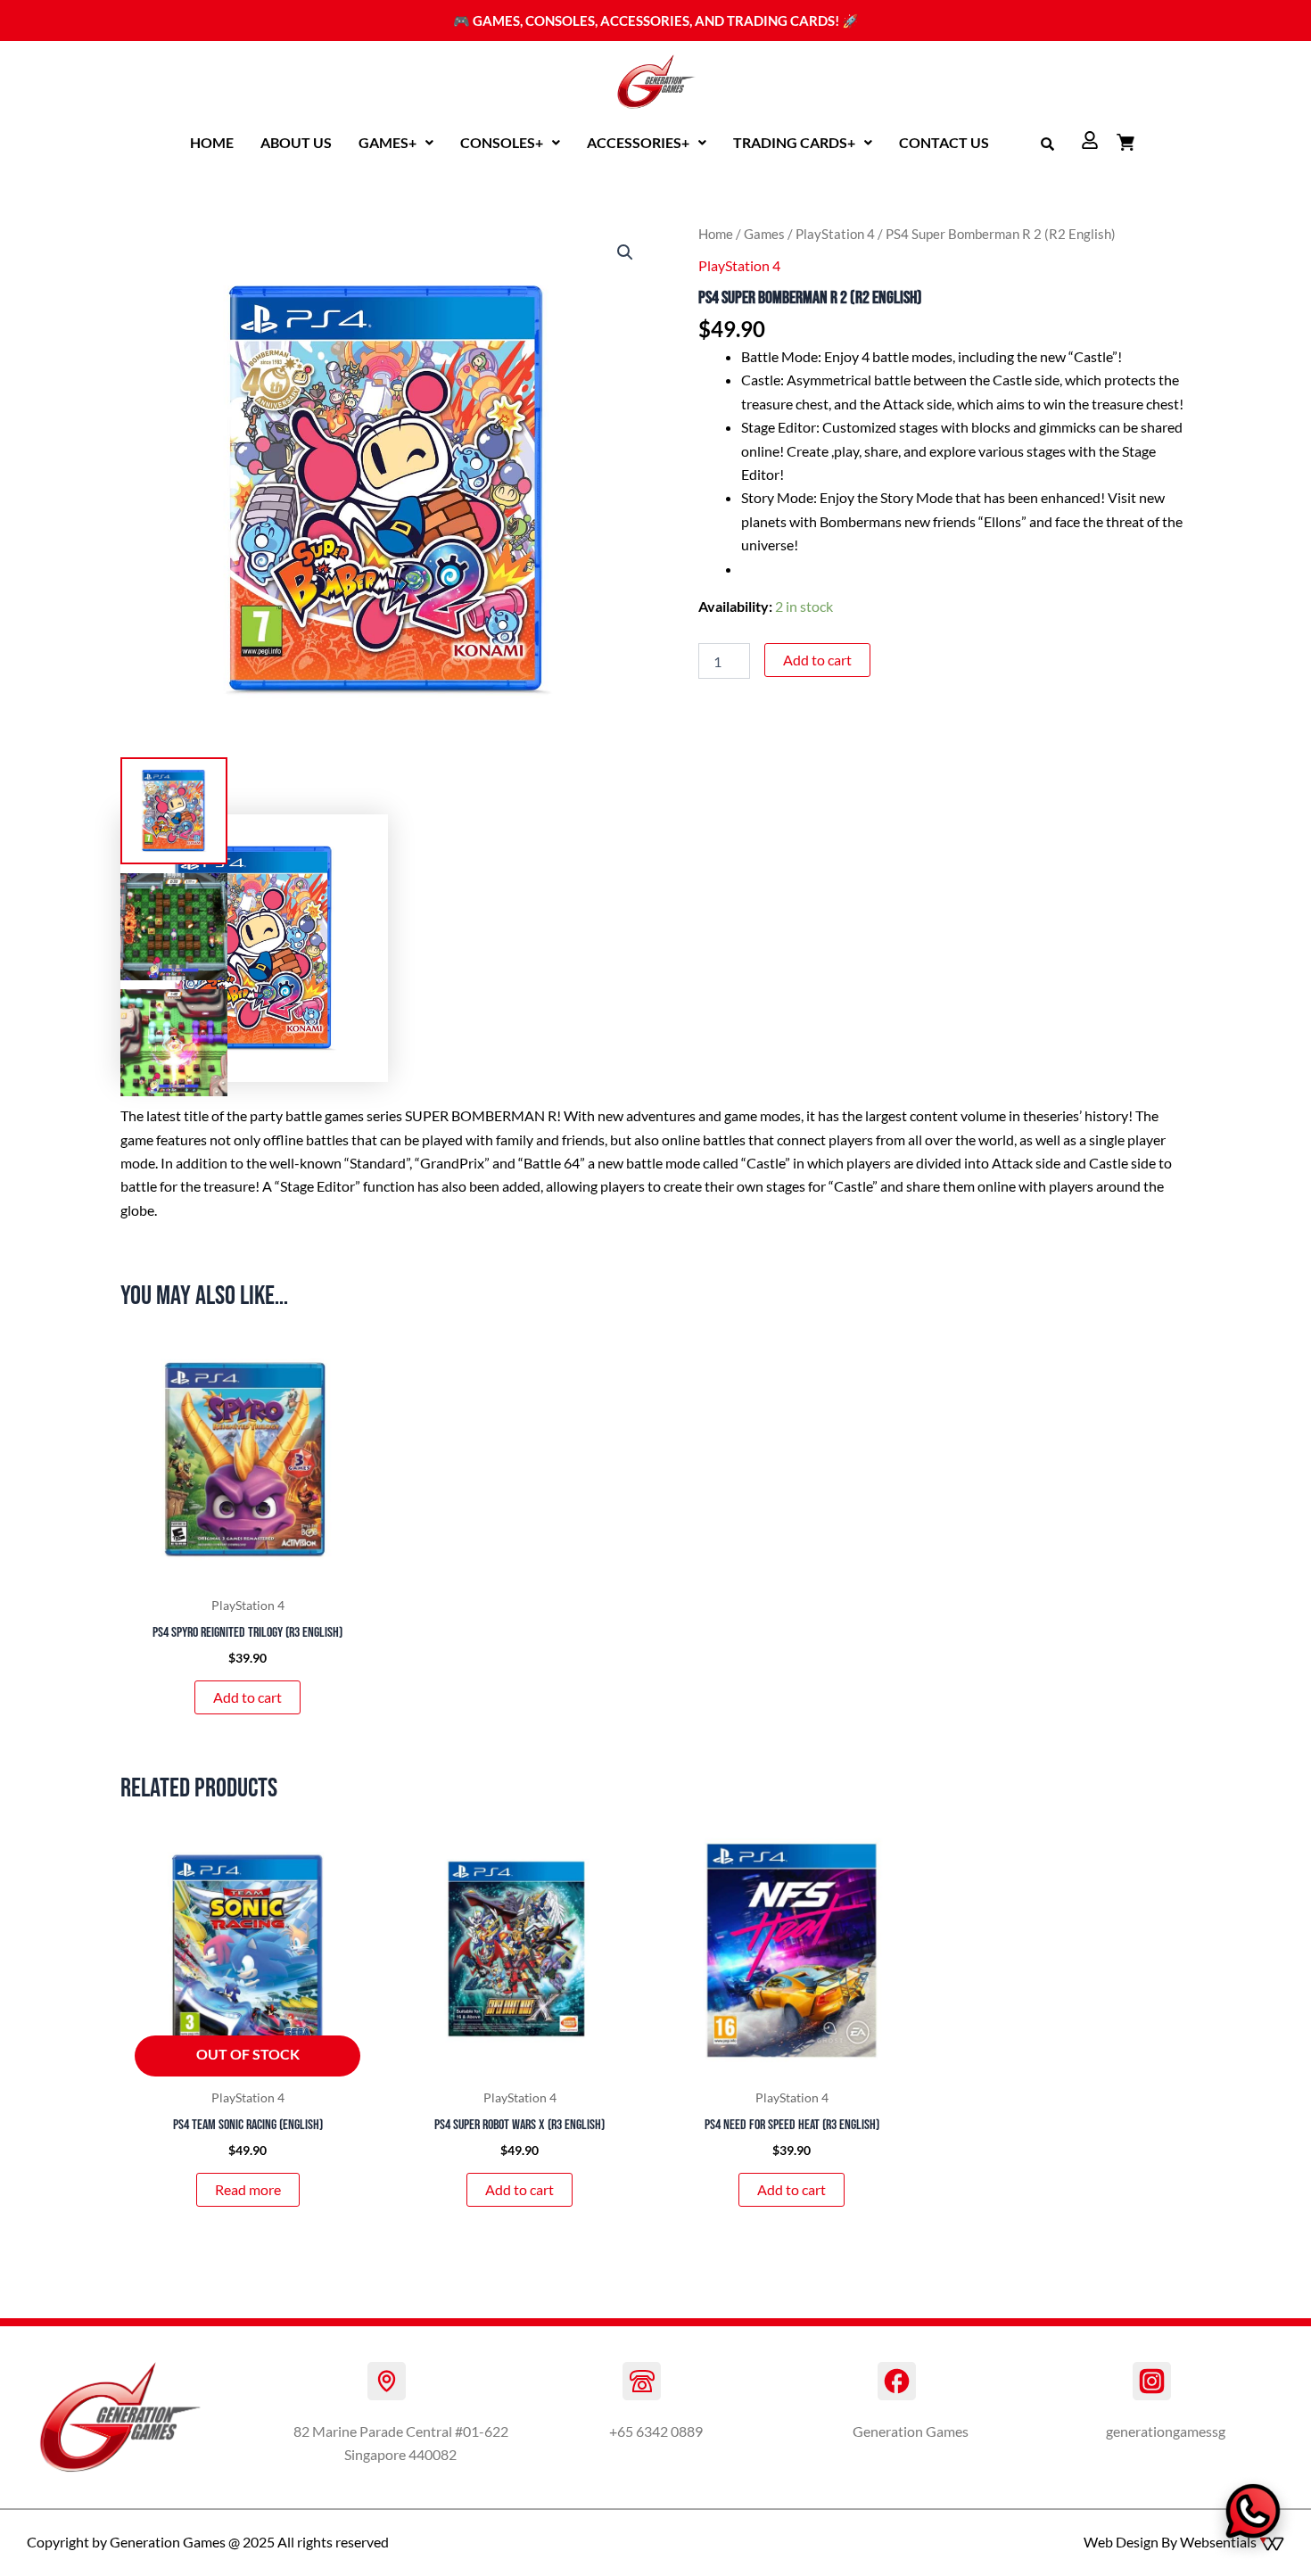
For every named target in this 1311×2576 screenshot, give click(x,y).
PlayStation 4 (835, 234)
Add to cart (817, 660)
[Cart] (1125, 142)
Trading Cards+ (794, 142)
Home (212, 142)
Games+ (388, 142)
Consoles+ (502, 142)
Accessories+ (638, 142)
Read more (248, 2189)
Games (764, 234)
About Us (296, 142)
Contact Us (944, 142)
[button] (396, 143)
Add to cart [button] (247, 1697)
